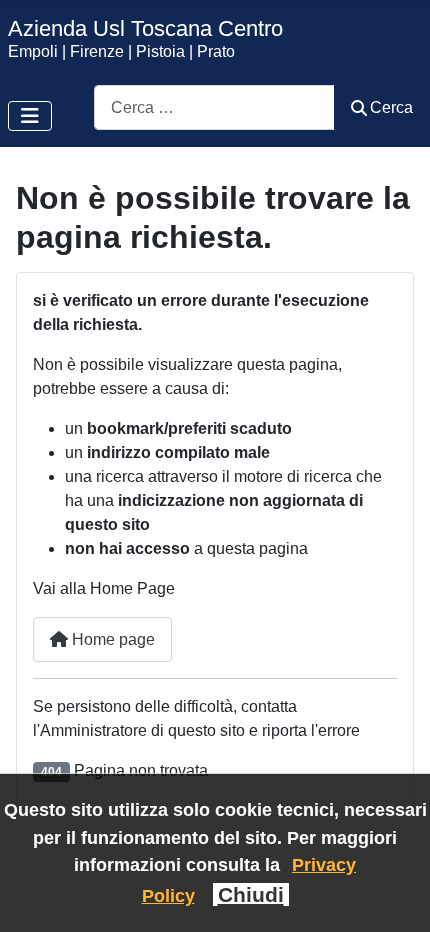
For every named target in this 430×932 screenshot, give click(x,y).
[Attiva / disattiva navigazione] (30, 116)
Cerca (391, 107)
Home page (111, 639)
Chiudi (251, 894)
